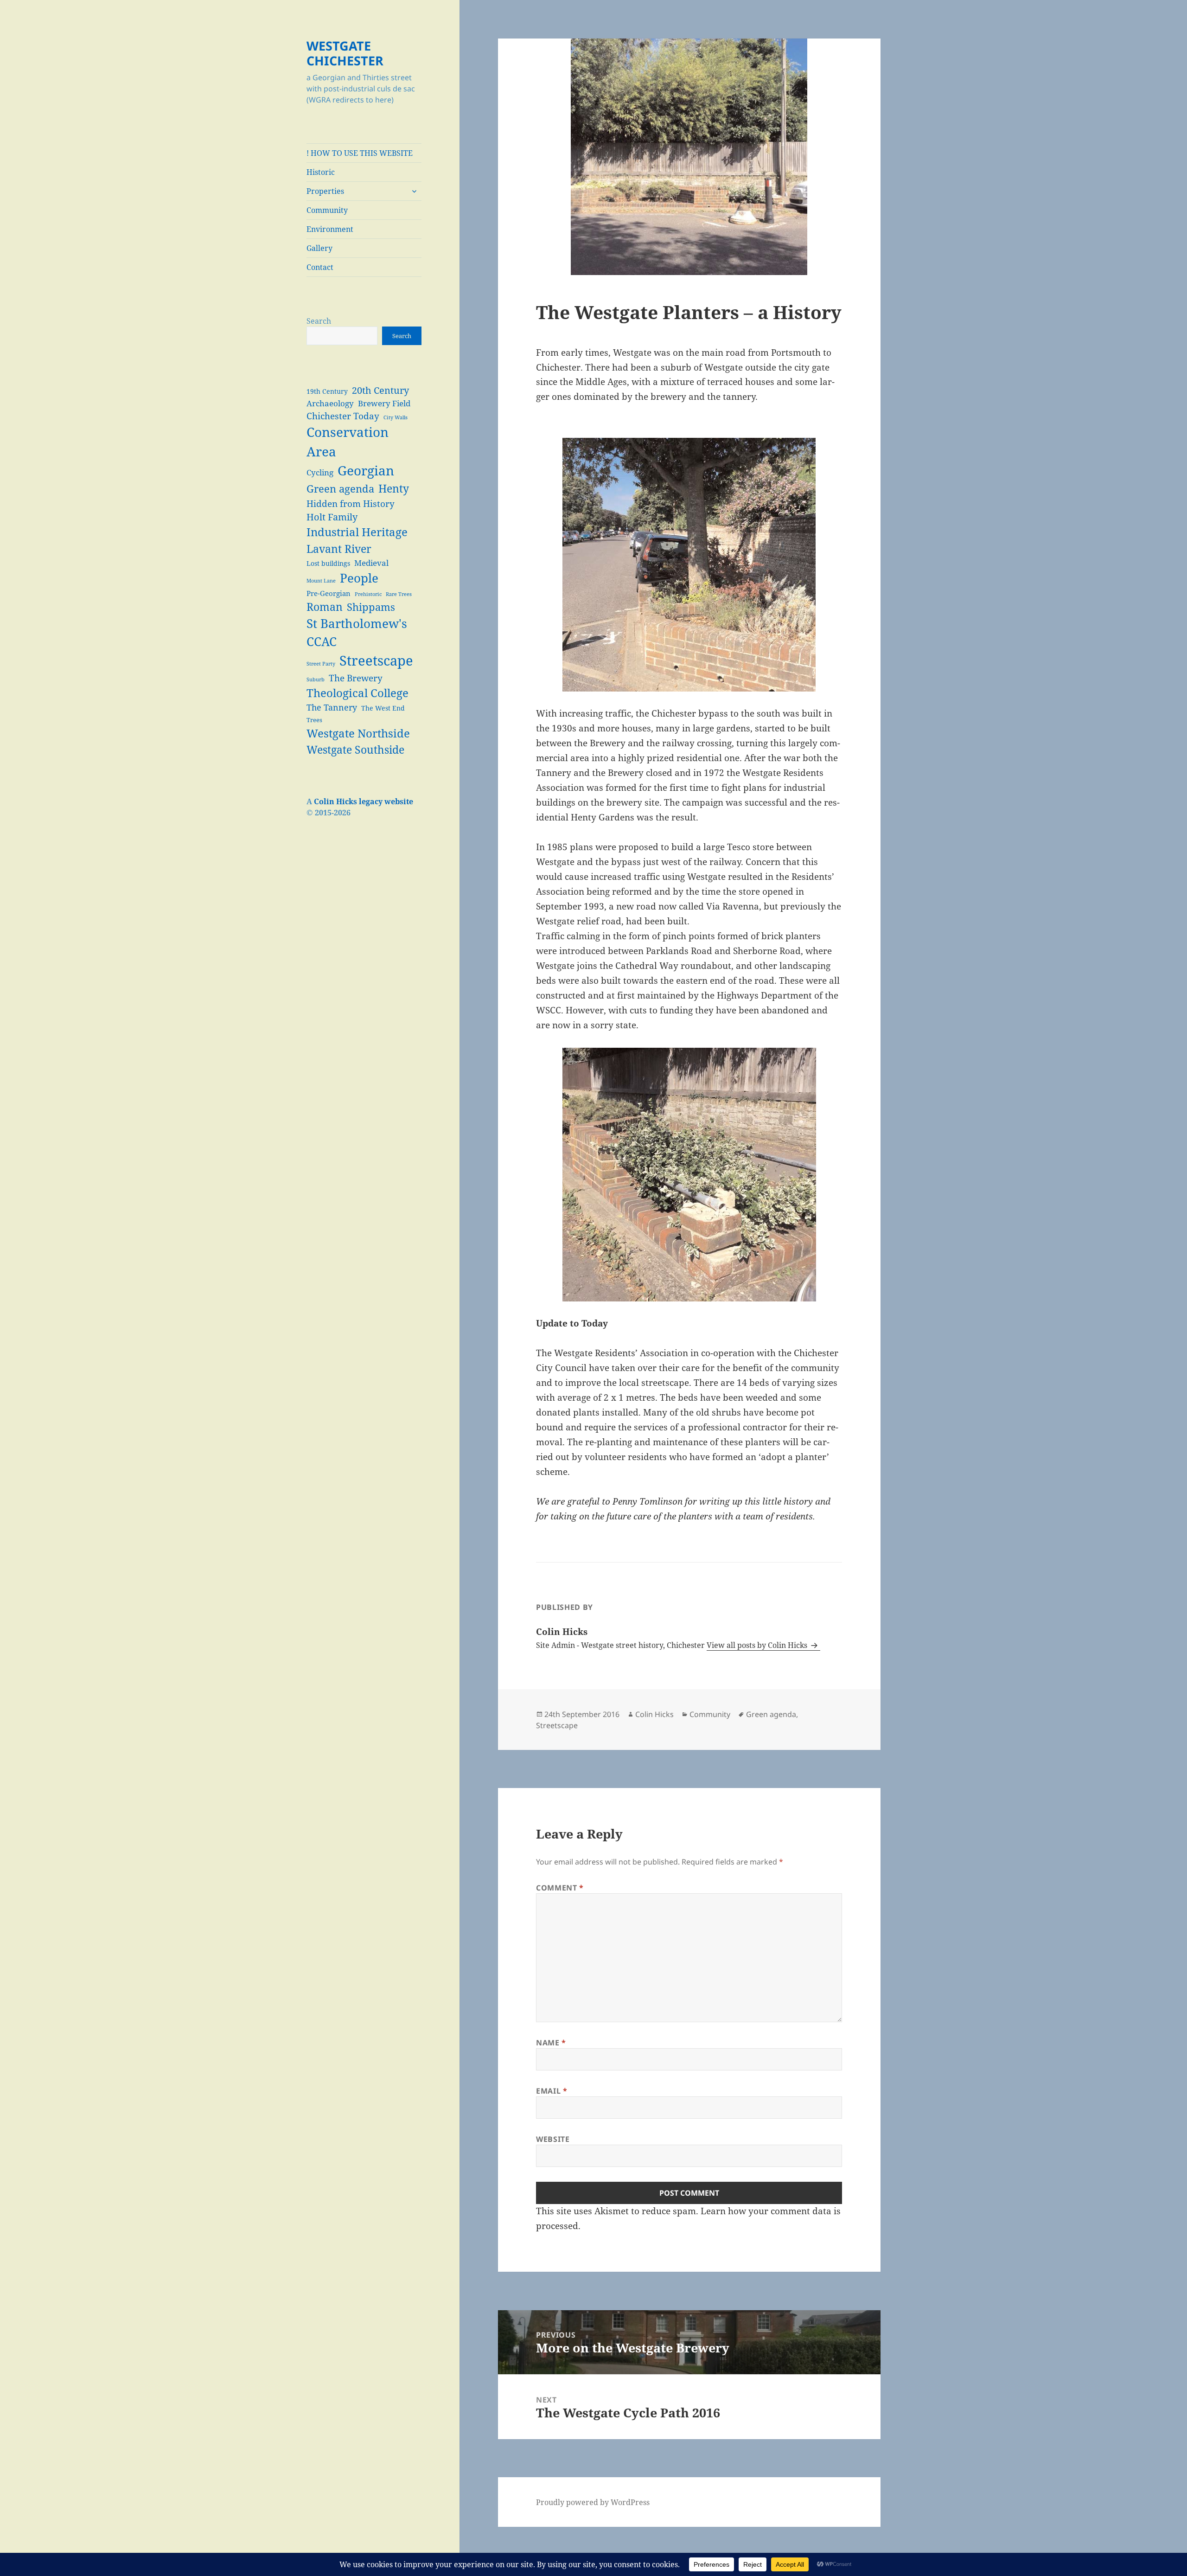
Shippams (371, 607)
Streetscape (376, 660)
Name (551, 2043)
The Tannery (332, 707)
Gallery (319, 248)
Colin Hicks (654, 1714)
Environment (330, 229)
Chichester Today (343, 416)
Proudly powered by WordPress (593, 2502)
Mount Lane (321, 581)
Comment (560, 1888)
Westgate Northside (358, 733)
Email (552, 2091)
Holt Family (332, 517)
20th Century (380, 390)
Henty (394, 488)
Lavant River (339, 549)
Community (327, 210)
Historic (321, 172)
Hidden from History (351, 503)
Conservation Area (348, 442)
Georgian (366, 470)
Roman (325, 607)
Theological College (357, 693)
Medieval (371, 563)
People (359, 578)
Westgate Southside (355, 750)
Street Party (321, 664)
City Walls (396, 417)
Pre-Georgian (329, 593)
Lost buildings (328, 563)
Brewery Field (384, 403)
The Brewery (356, 678)
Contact (320, 267)
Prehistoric (368, 594)
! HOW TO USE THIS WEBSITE (360, 153)
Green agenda (340, 489)
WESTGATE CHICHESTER (345, 53)
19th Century (327, 391)
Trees (314, 720)
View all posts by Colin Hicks (758, 1645)
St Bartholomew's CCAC (357, 632)
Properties (325, 191)
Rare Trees (399, 594)
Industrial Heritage (357, 532)
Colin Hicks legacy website (364, 801)
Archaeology (330, 403)
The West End (383, 708)
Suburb (316, 679)
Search (319, 321)
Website (553, 2139)
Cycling (320, 472)
